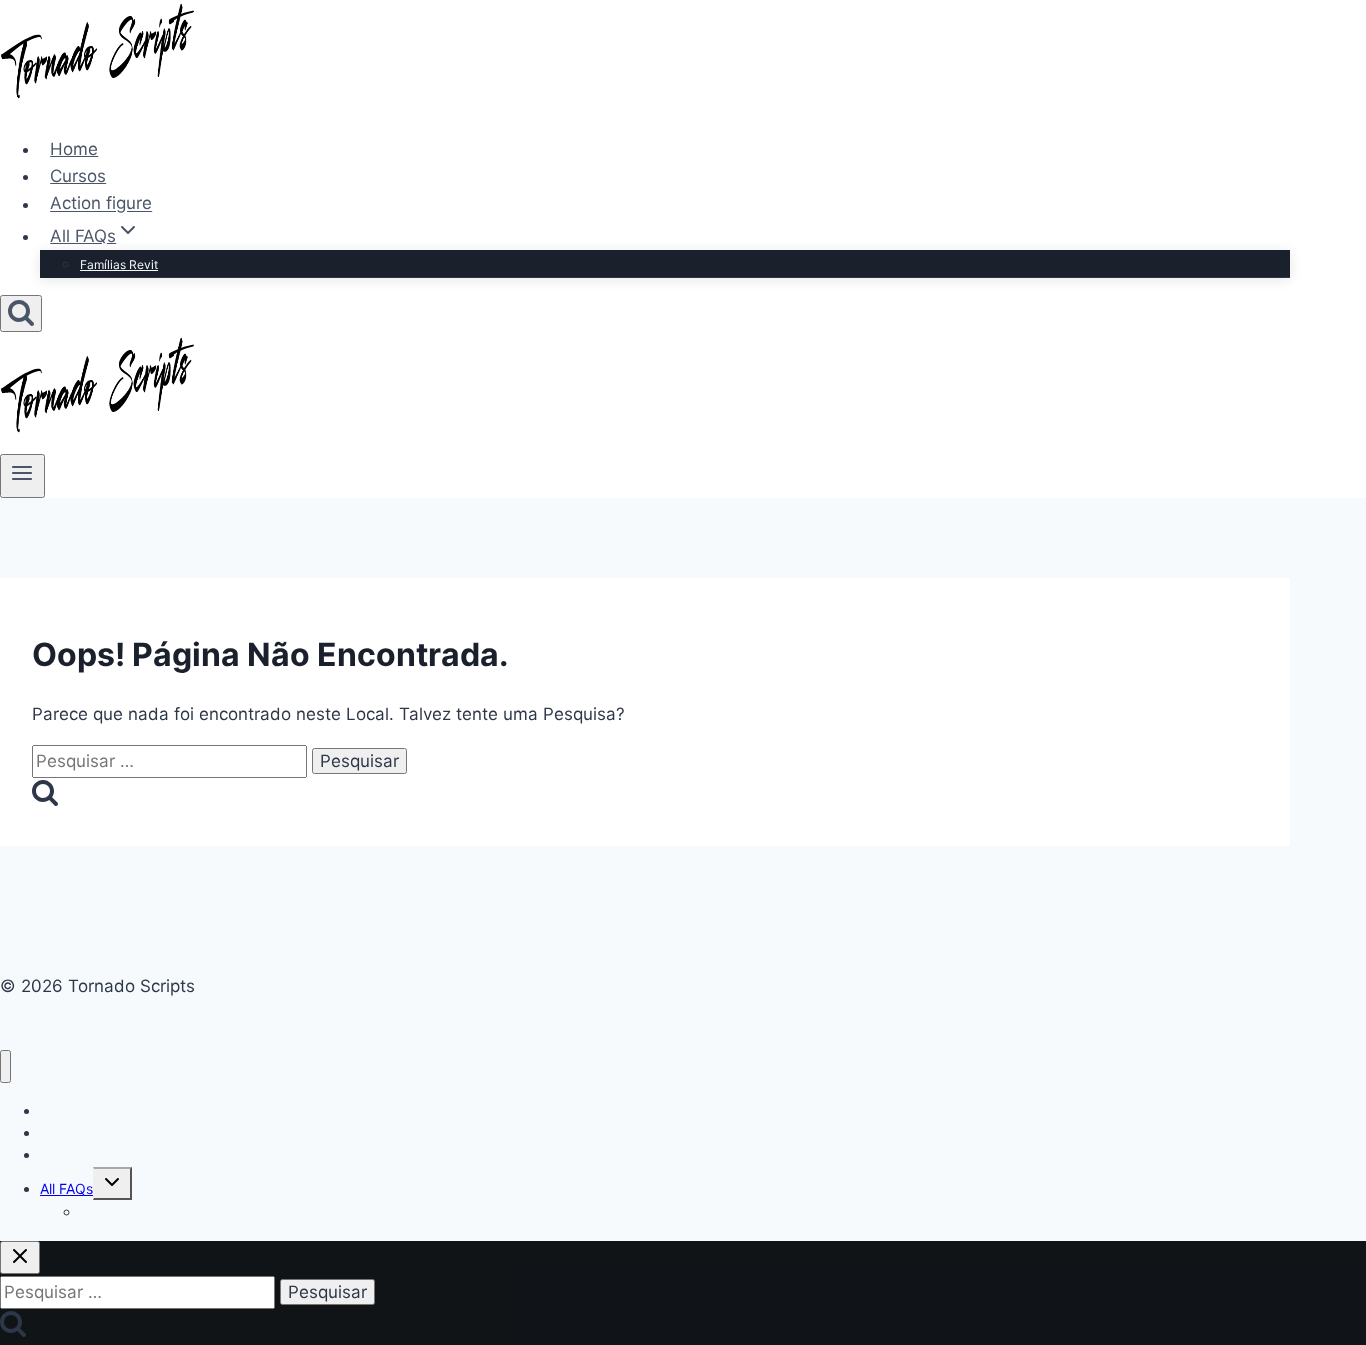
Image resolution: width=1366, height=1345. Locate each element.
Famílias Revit (119, 264)
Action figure (101, 204)
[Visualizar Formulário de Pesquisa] (21, 313)
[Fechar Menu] (5, 1066)
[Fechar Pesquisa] (20, 1257)
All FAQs (66, 1188)
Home (74, 149)
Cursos (78, 176)
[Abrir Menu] (22, 476)
